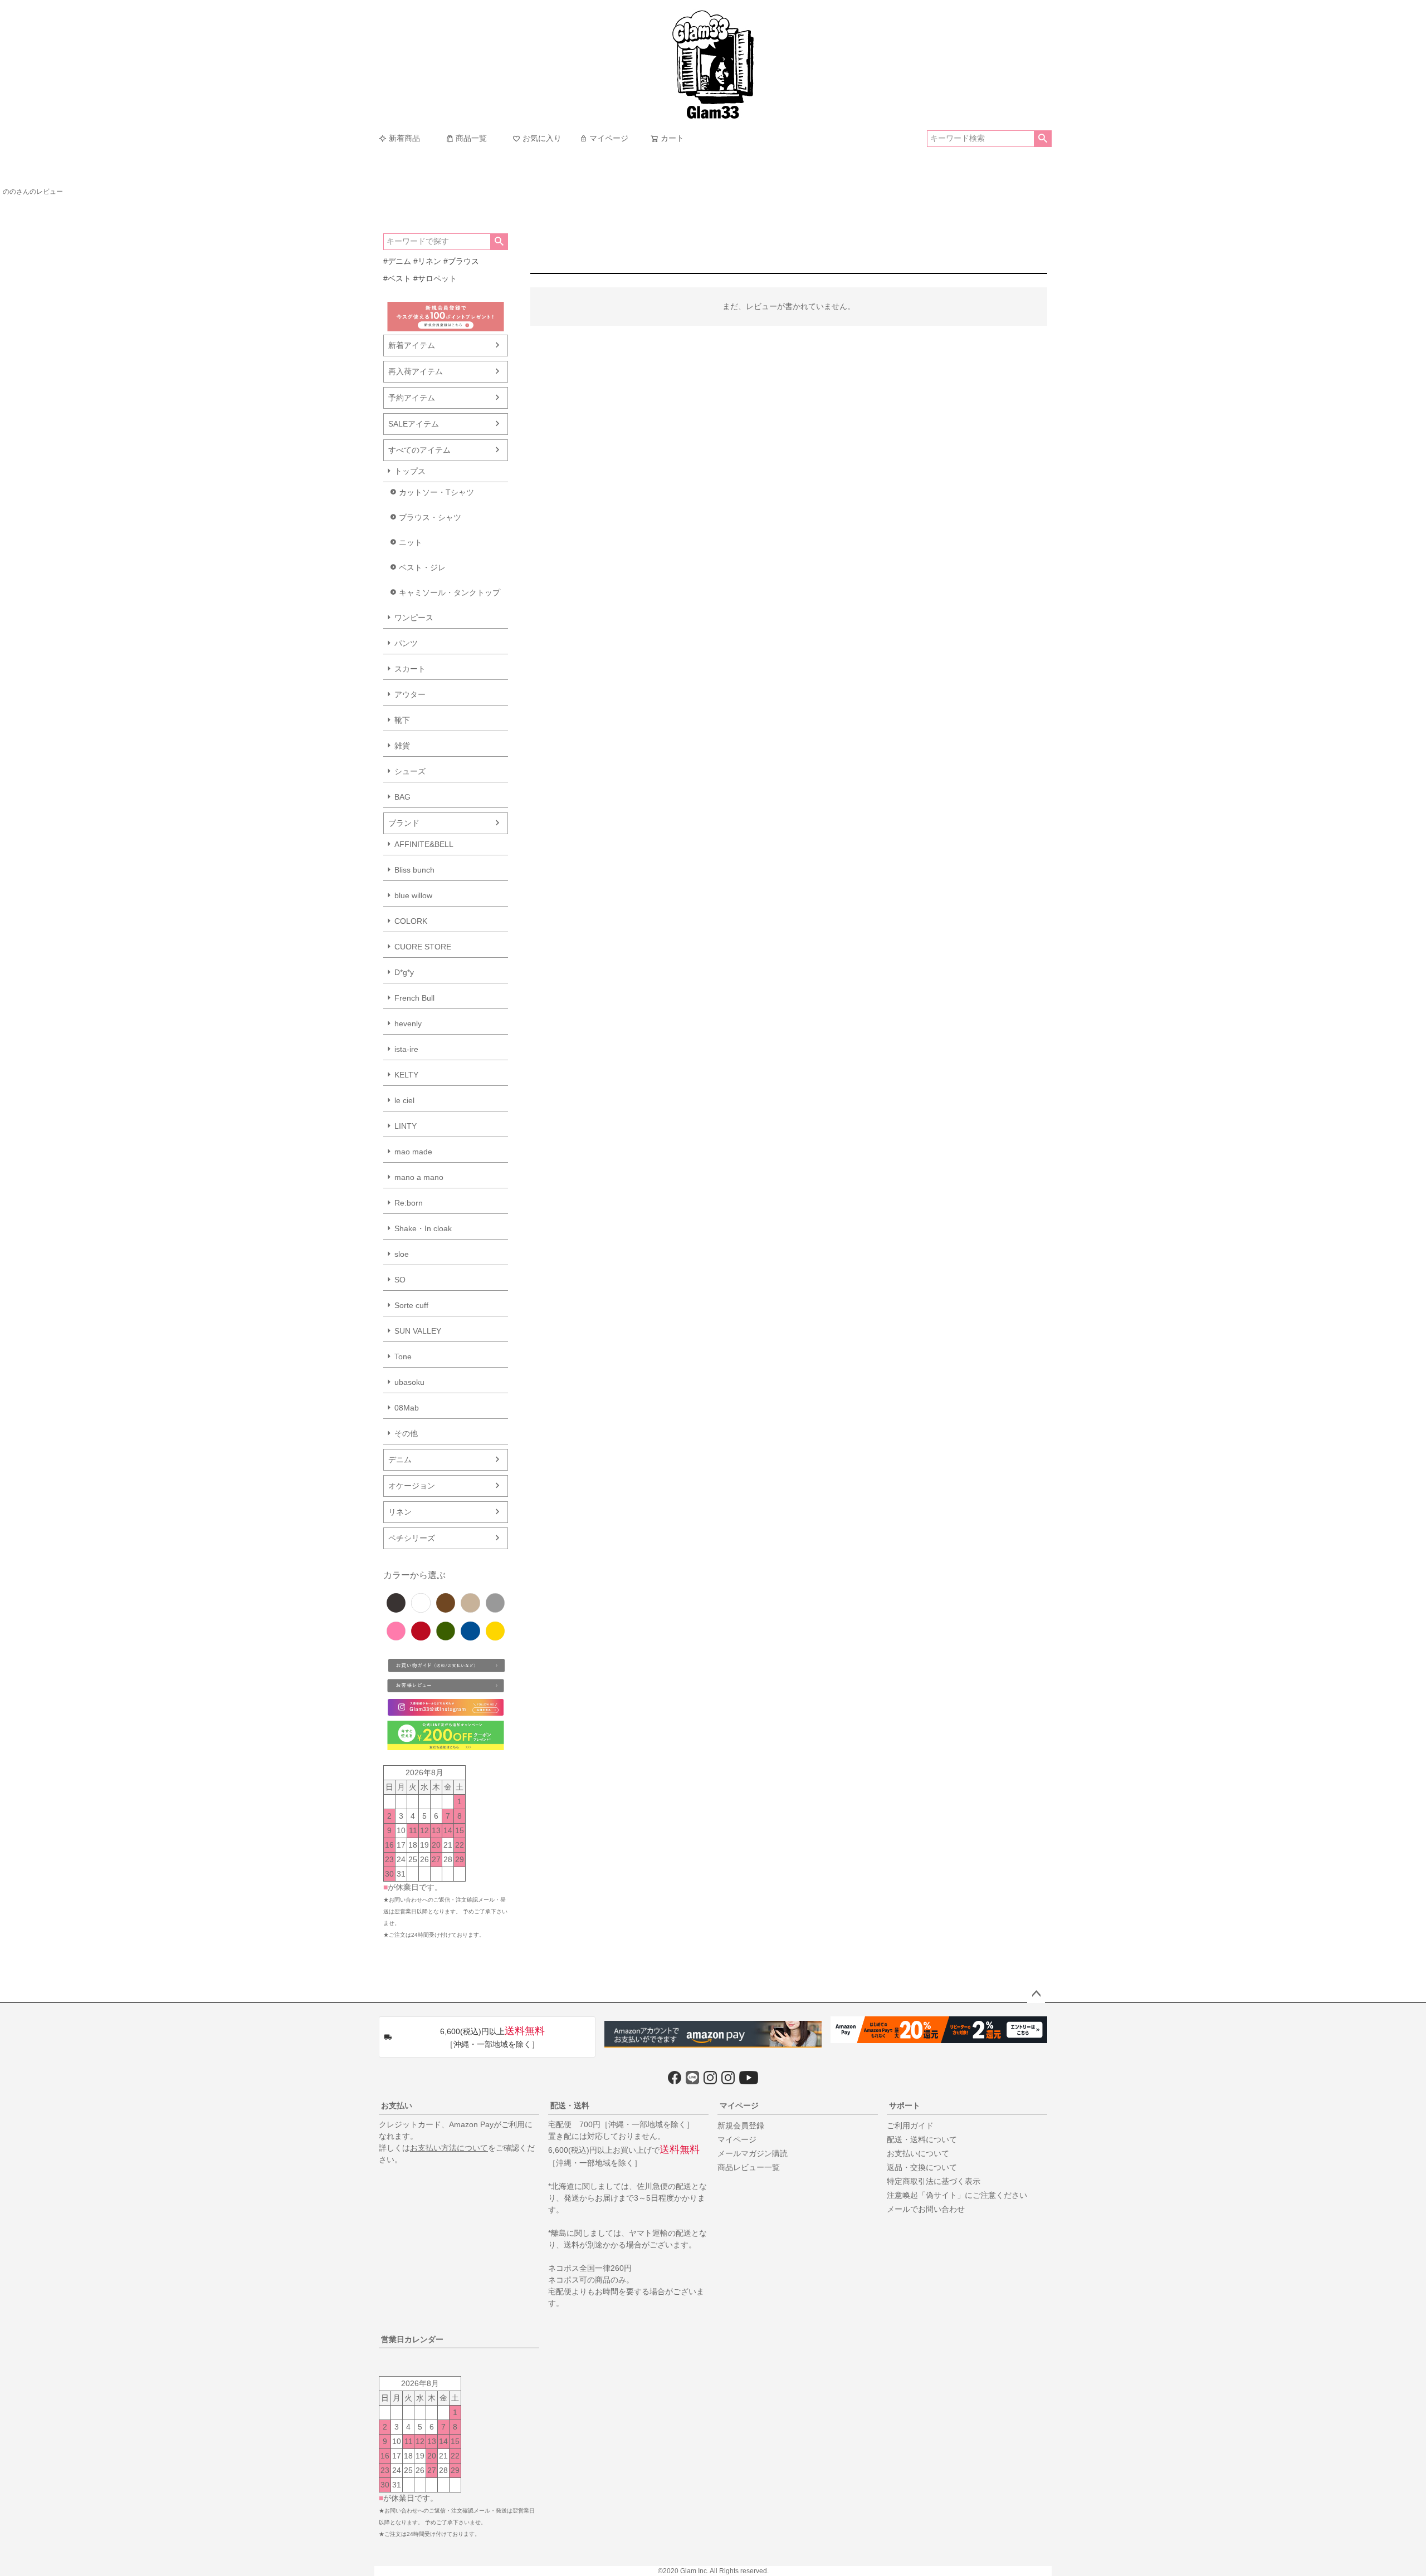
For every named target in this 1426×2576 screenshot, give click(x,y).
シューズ (410, 771)
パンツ (406, 643)
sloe (402, 1254)
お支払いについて (918, 2153)
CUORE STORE (423, 947)
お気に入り (542, 138)
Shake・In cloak (423, 1228)
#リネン (427, 261)
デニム (400, 1460)
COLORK (411, 921)
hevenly (408, 1023)
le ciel (404, 1100)
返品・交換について (922, 2167)
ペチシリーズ (412, 1538)
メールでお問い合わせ (926, 2209)
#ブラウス (461, 261)
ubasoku (409, 1382)
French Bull (414, 998)
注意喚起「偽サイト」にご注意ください (957, 2195)
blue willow (413, 895)
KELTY (406, 1075)
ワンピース (414, 618)
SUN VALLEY (418, 1331)
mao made (413, 1152)
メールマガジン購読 (753, 2153)
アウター (410, 694)
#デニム (397, 261)
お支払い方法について (449, 2148)
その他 (406, 1433)
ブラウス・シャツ (430, 517)
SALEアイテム (414, 424)
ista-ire (406, 1049)
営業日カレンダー (412, 2339)
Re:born (409, 1203)
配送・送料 (570, 2105)
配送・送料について (922, 2139)
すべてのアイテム (419, 450)
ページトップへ (1036, 1994)
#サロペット (435, 278)
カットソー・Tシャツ (436, 492)
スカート (410, 669)
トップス (410, 471)
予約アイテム (412, 398)
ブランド (404, 823)
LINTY (406, 1126)
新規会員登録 (741, 2126)
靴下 (402, 720)
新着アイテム (412, 345)
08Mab (407, 1408)
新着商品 (404, 138)
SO (400, 1280)
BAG (402, 797)
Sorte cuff (411, 1305)
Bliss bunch (414, 870)
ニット (411, 542)
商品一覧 (471, 138)
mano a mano (419, 1177)
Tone (403, 1356)
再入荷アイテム (416, 371)
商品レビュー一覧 (749, 2167)
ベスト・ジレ (422, 567)
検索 (1042, 139)
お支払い (397, 2105)
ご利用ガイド (910, 2126)
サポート (905, 2105)
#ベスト (397, 278)
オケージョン (412, 1486)
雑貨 (402, 746)
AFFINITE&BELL (424, 844)
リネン (400, 1512)
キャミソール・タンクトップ (450, 592)
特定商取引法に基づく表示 (934, 2181)
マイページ (609, 138)
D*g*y (404, 972)
